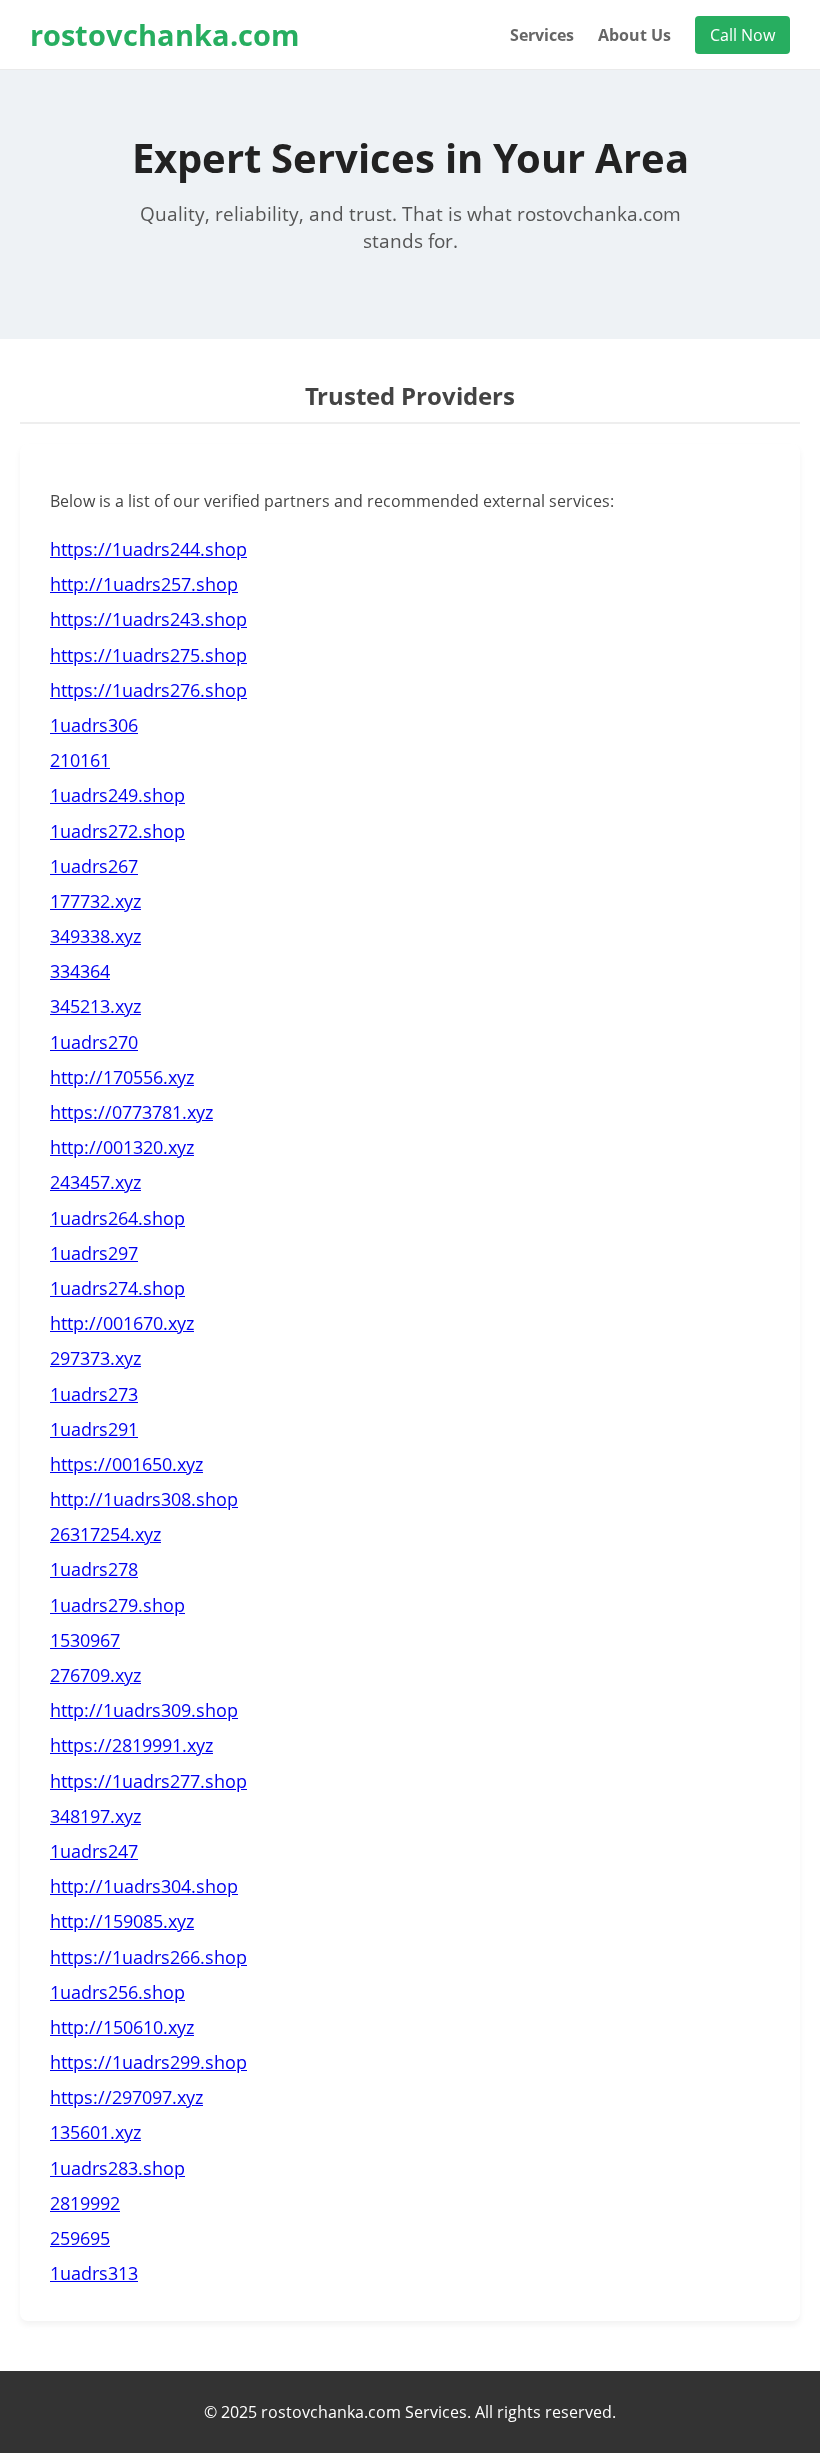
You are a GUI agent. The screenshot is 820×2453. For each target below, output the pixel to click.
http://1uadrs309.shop (144, 1710)
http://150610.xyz (122, 2027)
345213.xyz (95, 1006)
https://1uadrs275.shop (148, 655)
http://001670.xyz (122, 1323)
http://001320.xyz (122, 1147)
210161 (80, 760)
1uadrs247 (94, 1851)
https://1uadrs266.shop (148, 1957)
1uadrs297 (94, 1253)
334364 (80, 971)
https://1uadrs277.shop (148, 1781)
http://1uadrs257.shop (144, 584)
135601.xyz (95, 2132)
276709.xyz (95, 1675)
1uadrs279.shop (117, 1605)
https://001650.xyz (126, 1464)
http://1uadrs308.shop (144, 1499)
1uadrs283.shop (117, 2168)
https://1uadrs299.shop (148, 2062)
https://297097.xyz (126, 2097)
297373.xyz (95, 1358)
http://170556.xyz (122, 1077)
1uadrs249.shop (117, 795)
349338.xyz (95, 936)
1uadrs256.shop (117, 1992)
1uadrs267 (94, 866)
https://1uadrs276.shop (148, 690)
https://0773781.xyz (131, 1112)
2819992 (85, 2203)
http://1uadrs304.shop (144, 1886)
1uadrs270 (94, 1042)
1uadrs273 (94, 1394)
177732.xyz (95, 901)
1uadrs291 (94, 1429)
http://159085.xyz (122, 1921)
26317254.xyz (105, 1534)
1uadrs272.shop (117, 831)
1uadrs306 (94, 725)
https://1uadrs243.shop (148, 619)
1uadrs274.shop (117, 1288)
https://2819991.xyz (131, 1745)
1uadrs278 (94, 1569)
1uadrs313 (94, 2273)
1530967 (85, 1640)
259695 (80, 2238)
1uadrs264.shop (117, 1218)
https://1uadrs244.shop (148, 549)
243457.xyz (95, 1182)
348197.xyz (95, 1816)
